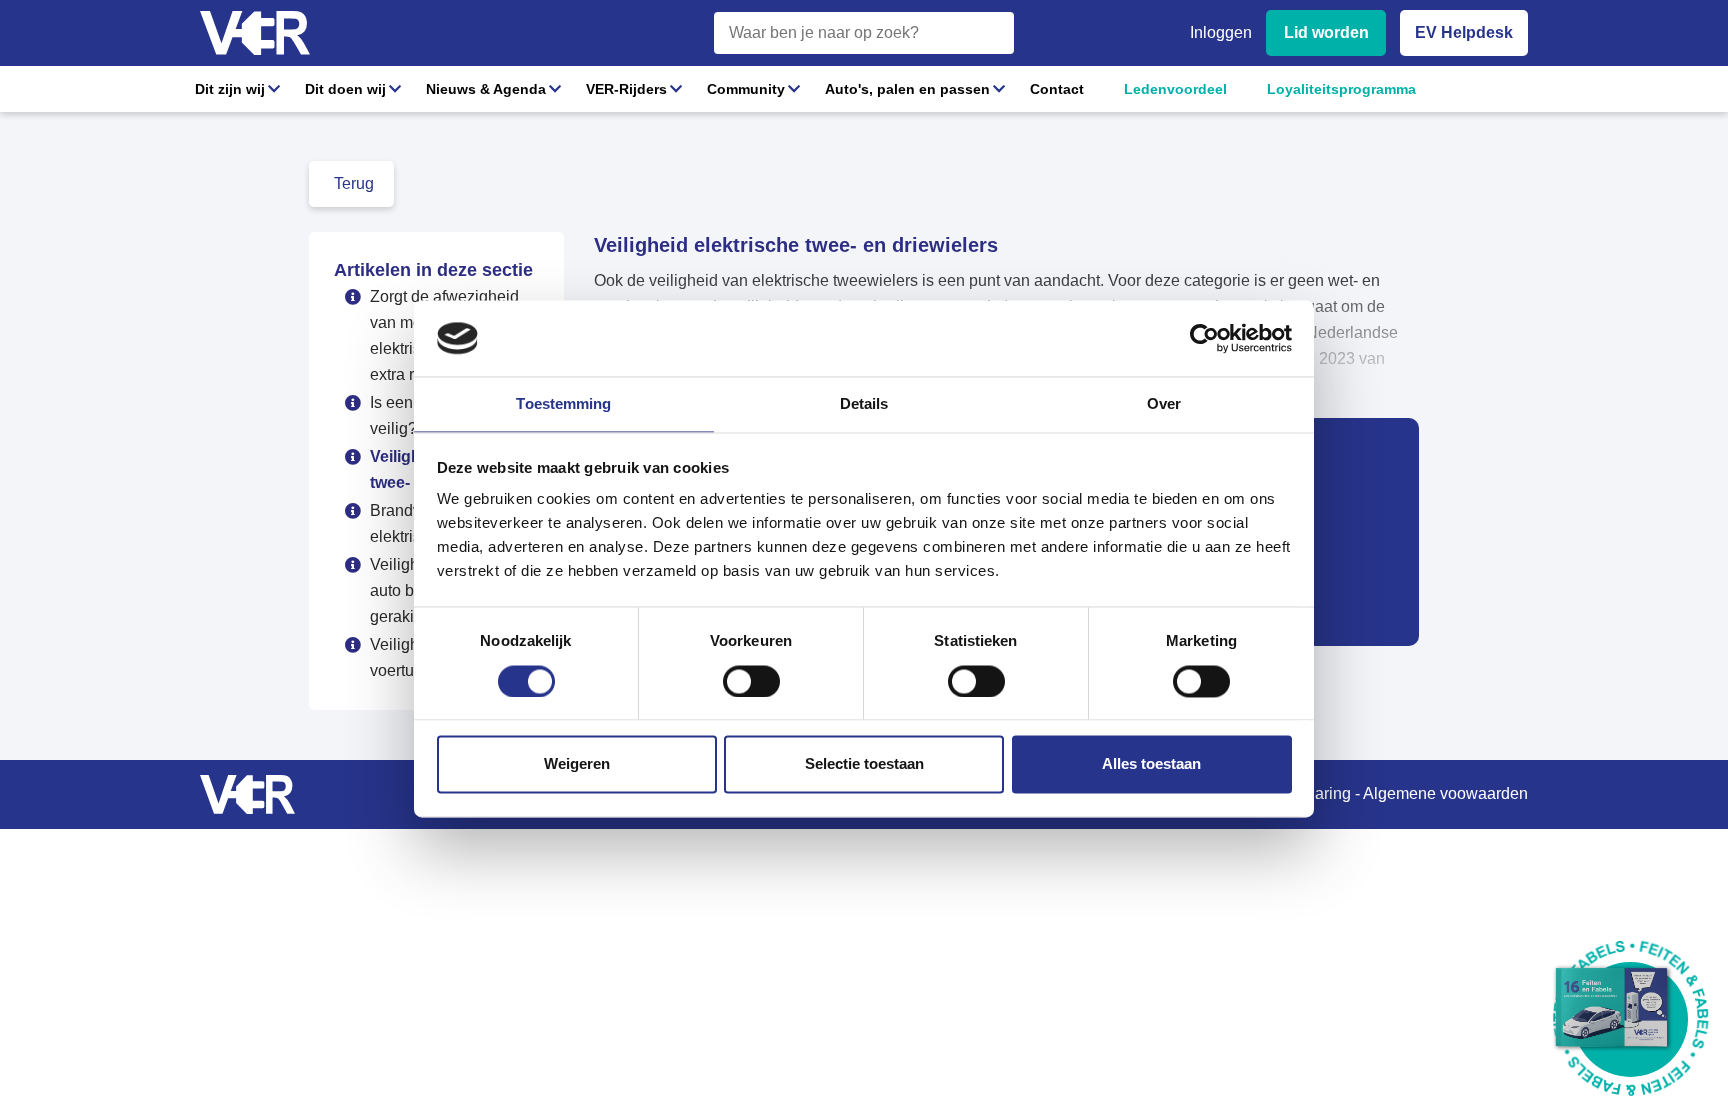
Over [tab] (1164, 404)
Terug (354, 183)
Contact (1057, 89)
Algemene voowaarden (1445, 793)
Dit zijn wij (230, 89)
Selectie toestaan (864, 764)
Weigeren (577, 764)
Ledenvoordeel (1175, 89)
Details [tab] (864, 404)
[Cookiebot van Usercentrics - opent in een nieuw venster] (1204, 338)
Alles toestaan (1151, 764)
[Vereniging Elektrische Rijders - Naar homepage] (255, 33)
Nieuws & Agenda (486, 89)
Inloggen (1221, 32)
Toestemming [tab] (563, 404)
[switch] (751, 681)
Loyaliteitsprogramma (1341, 89)
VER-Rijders (626, 89)
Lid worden (1326, 32)
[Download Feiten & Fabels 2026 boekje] (1630, 1019)
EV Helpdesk (1464, 32)
